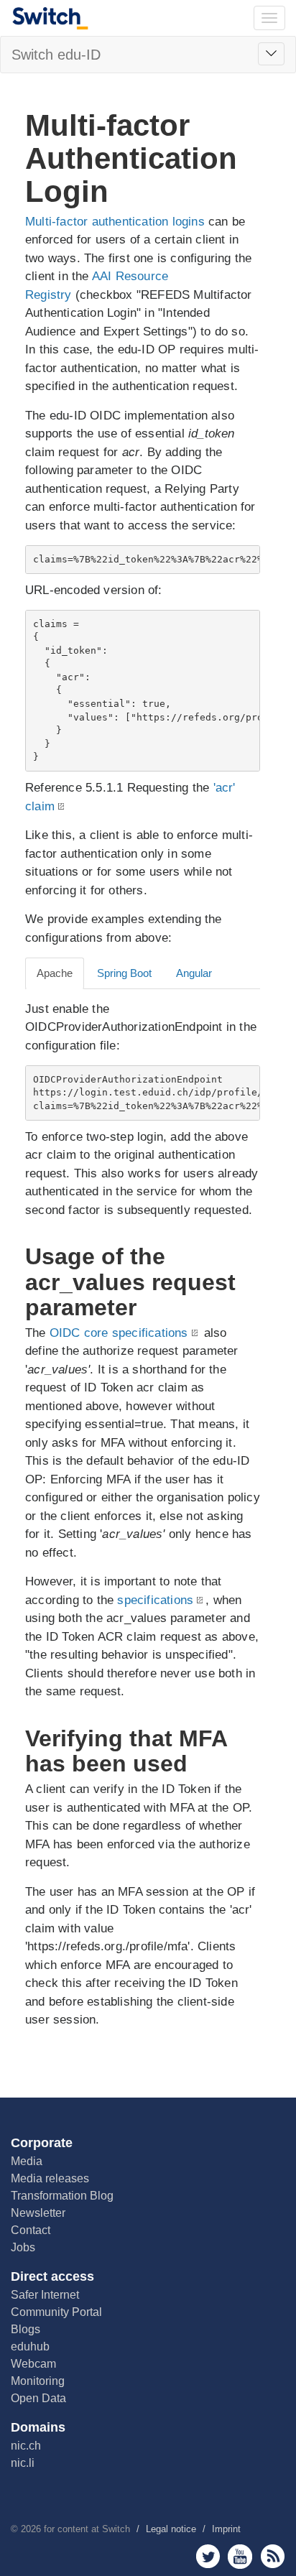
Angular (194, 973)
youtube (240, 2556)
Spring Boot (124, 973)
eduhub (30, 2346)
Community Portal (56, 2312)
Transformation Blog (62, 2196)
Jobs (23, 2247)
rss (273, 2556)
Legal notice (171, 2529)
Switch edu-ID (56, 55)
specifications (155, 1600)
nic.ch (26, 2446)
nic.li (23, 2463)
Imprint (226, 2529)
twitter (208, 2556)
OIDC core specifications (119, 1333)
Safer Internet (45, 2295)
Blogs (26, 2329)
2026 (31, 2529)
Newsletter (38, 2213)
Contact (31, 2230)
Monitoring (38, 2381)
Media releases (50, 2178)
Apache (55, 973)
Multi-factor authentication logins (115, 222)
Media (27, 2161)
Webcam (33, 2364)
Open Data (38, 2398)
